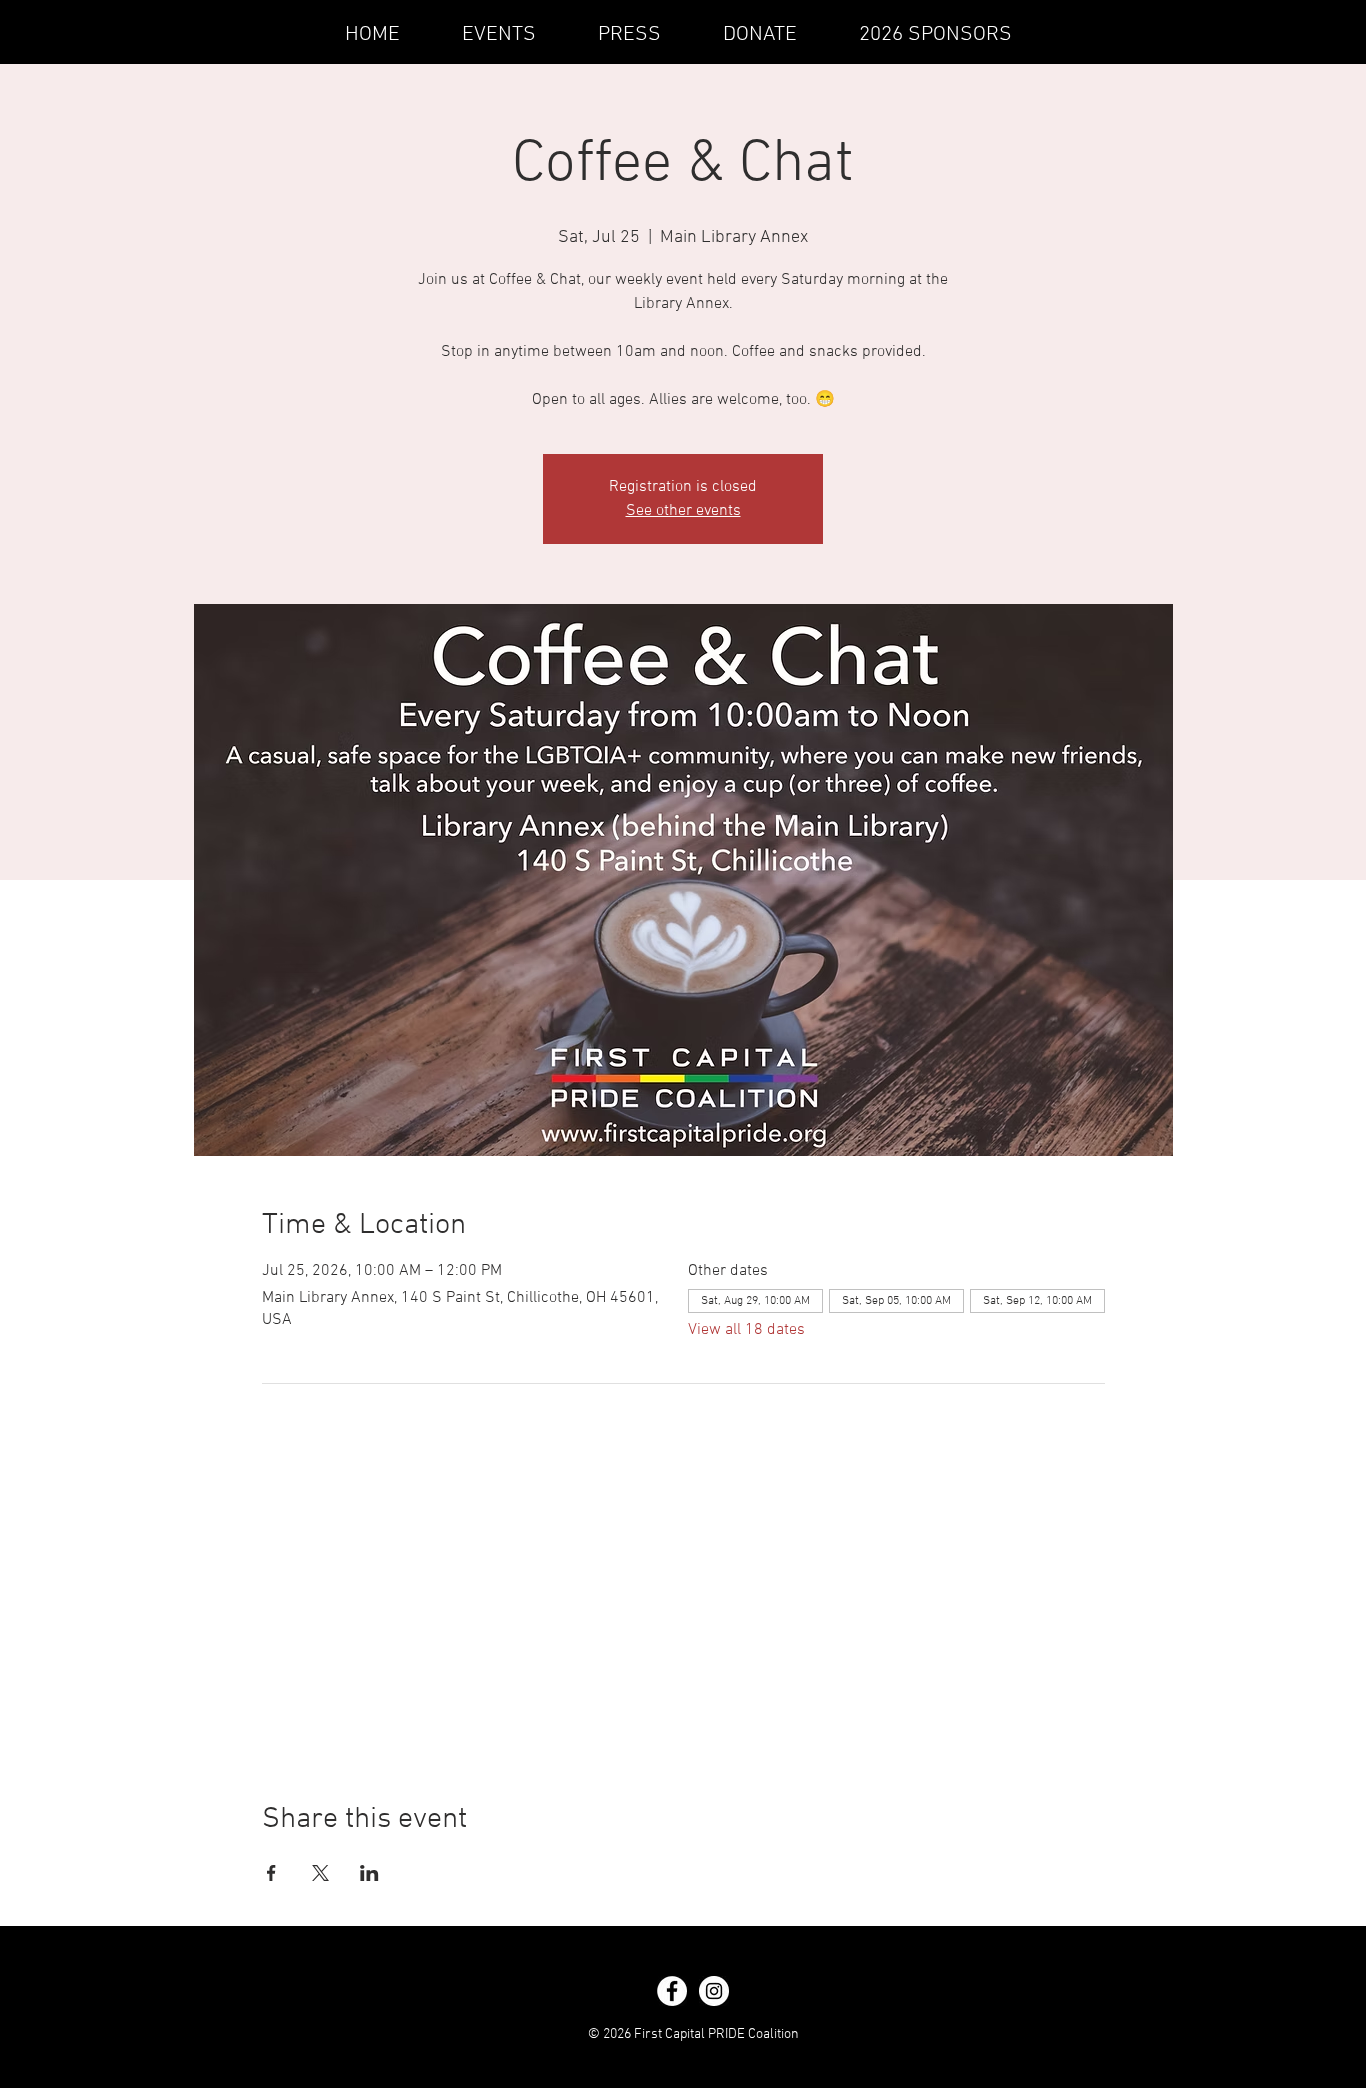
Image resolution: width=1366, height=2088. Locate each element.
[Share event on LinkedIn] (369, 1873)
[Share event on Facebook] (271, 1873)
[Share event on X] (320, 1873)
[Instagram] (714, 1991)
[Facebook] (672, 1991)
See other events (683, 511)
